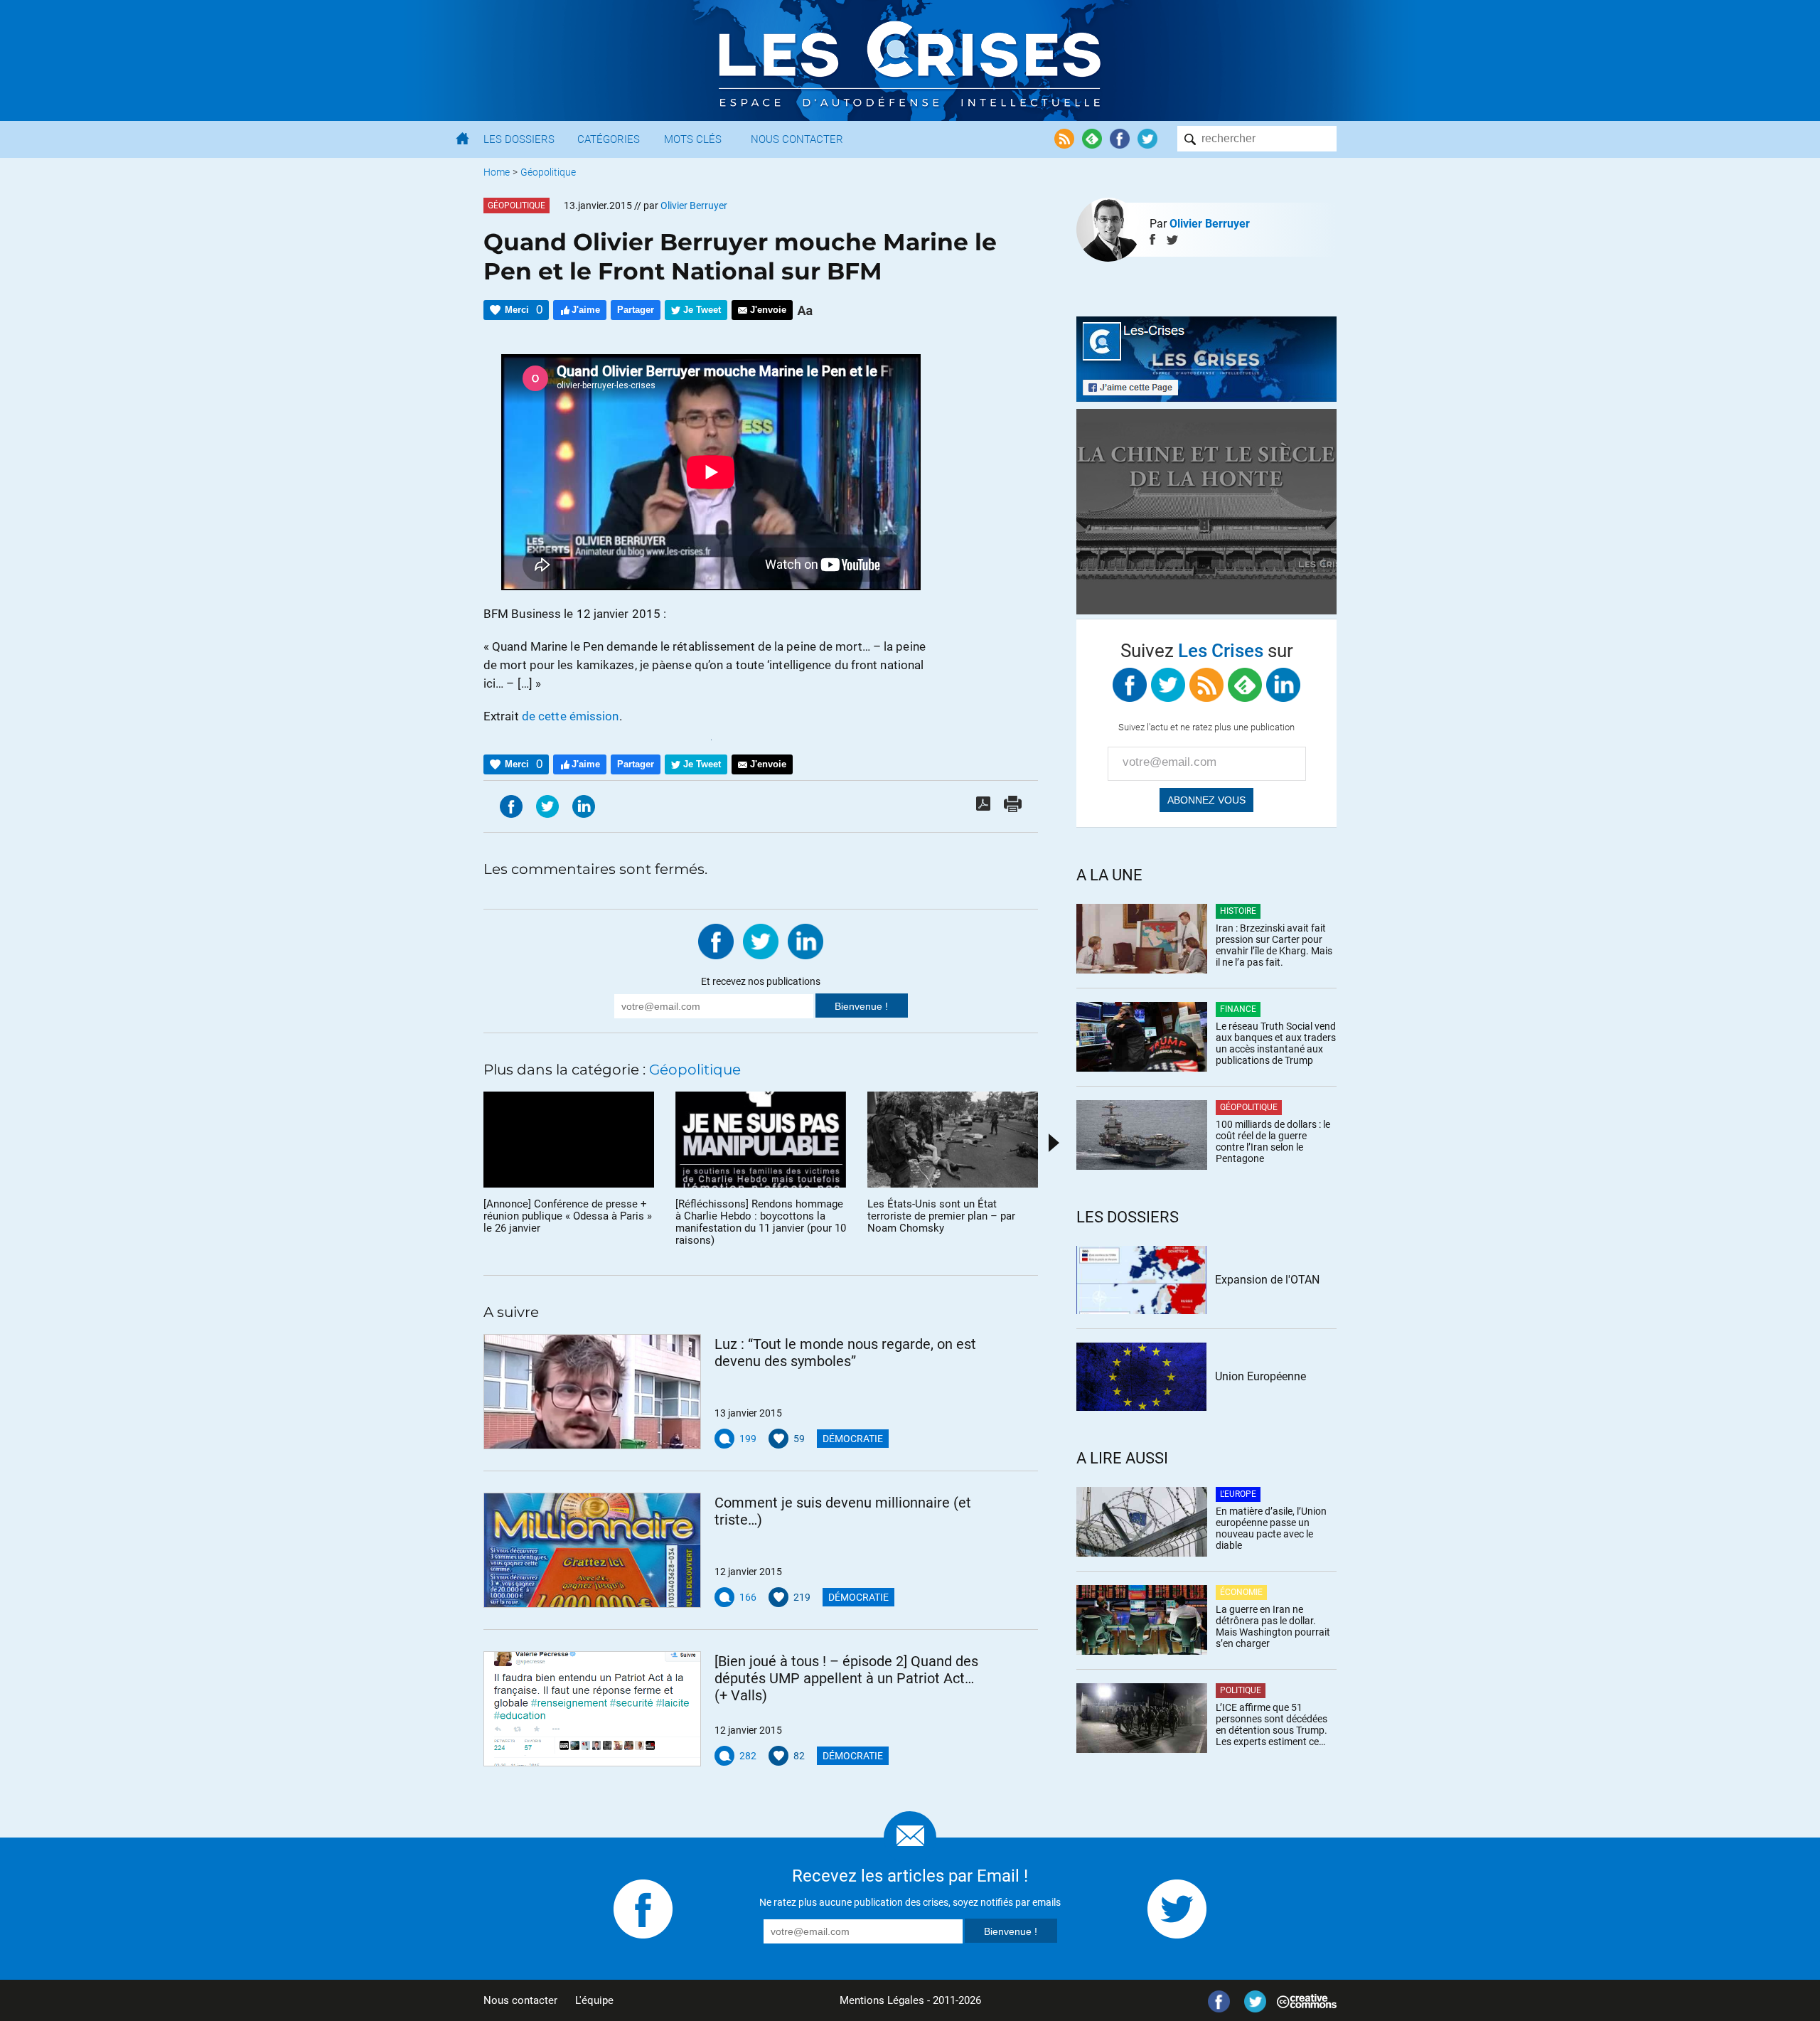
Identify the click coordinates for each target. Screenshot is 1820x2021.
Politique (1241, 1690)
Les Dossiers (519, 139)
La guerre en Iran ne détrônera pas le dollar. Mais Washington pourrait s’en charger (1273, 1626)
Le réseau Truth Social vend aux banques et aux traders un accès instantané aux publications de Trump (1276, 1043)
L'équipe (594, 2000)
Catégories (609, 139)
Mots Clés (693, 139)
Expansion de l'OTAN (1267, 1280)
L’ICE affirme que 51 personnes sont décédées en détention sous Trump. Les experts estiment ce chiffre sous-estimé (1272, 1724)
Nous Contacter (797, 139)
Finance (1238, 1009)
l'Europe (1238, 1494)
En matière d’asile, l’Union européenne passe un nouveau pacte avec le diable (1271, 1528)
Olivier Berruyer (1210, 224)
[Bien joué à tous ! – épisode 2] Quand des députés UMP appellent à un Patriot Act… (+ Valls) (846, 1678)
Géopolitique (548, 172)
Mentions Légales (882, 2000)
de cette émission (571, 716)
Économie (1241, 1592)
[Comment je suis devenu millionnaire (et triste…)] (592, 1550)
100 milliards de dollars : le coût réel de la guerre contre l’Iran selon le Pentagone (1273, 1141)
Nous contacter (520, 2000)
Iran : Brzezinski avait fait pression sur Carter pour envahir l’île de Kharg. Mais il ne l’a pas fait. (1274, 945)
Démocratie (853, 1439)
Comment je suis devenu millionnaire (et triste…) (843, 1511)
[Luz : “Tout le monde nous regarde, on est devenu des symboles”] (592, 1392)
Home (497, 172)
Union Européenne (1260, 1376)
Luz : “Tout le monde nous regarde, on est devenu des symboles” (845, 1353)
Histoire (1238, 911)
